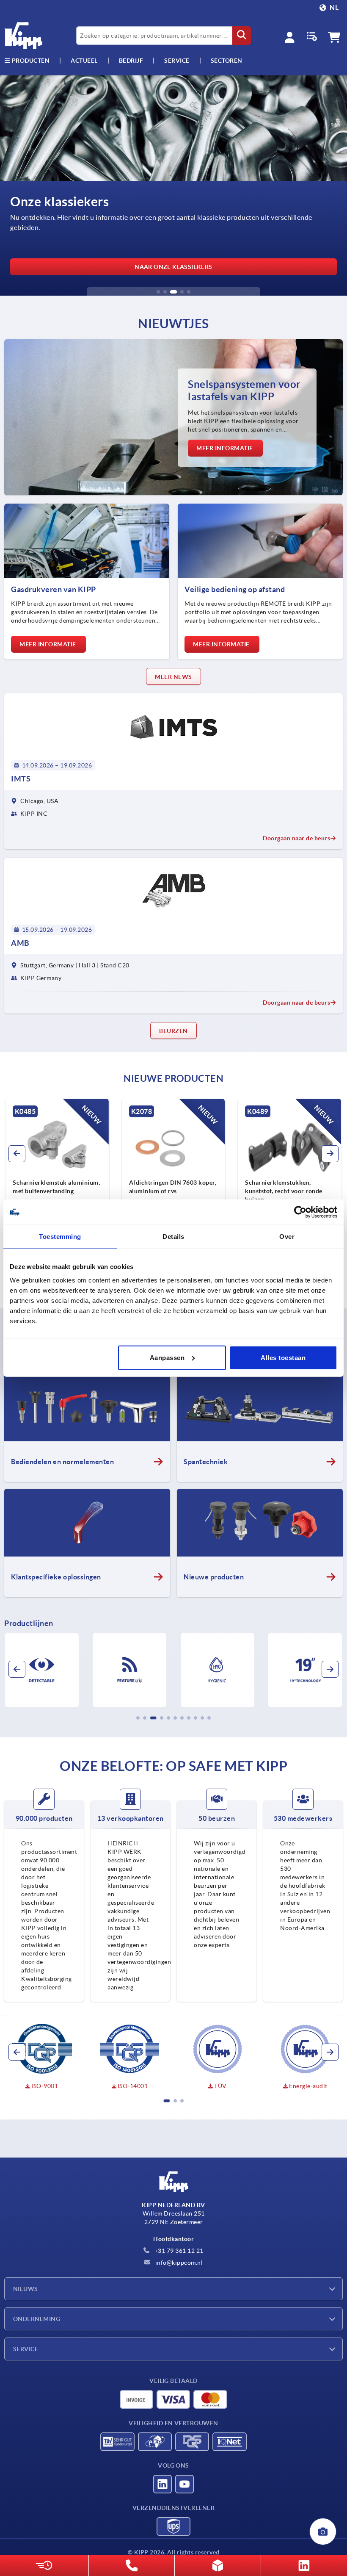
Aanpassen (167, 1357)
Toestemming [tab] (60, 1237)
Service (26, 2349)
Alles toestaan (283, 1357)
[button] (158, 292)
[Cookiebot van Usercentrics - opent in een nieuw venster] (300, 1212)
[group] (153, 1174)
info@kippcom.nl (178, 2263)
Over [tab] (287, 1237)
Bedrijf (131, 61)
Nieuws (26, 2289)
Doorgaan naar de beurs (296, 838)
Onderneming (37, 2319)
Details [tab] (173, 1237)
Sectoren (227, 61)
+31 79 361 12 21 (178, 2251)
